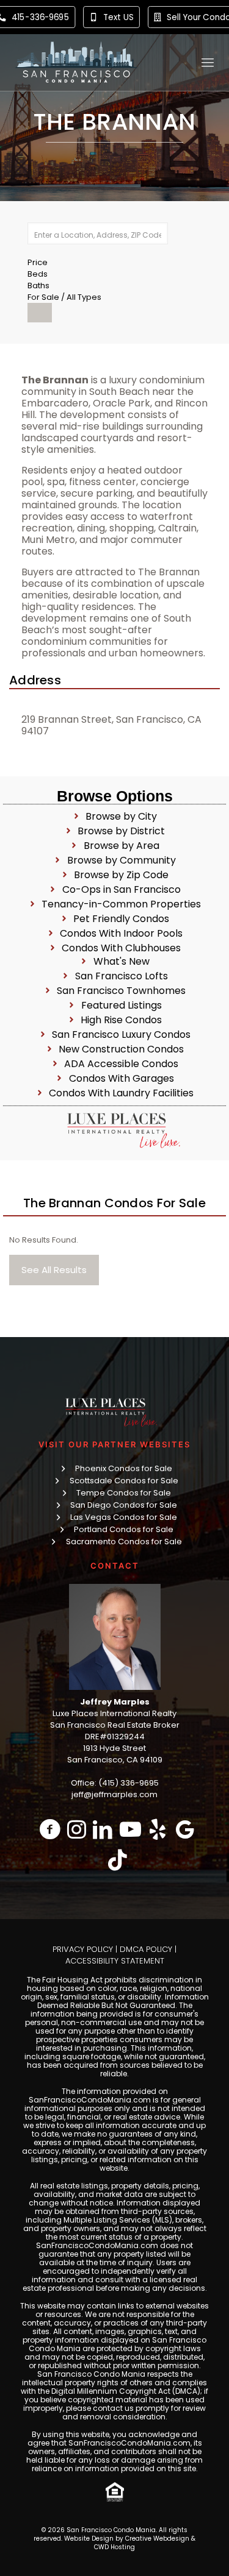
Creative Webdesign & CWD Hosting (145, 2543)
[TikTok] (118, 1860)
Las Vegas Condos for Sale (124, 1517)
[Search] (40, 313)
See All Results (54, 1270)
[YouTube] (130, 1829)
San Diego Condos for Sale (124, 1505)
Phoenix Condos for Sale (124, 1468)
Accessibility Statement (115, 1961)
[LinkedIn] (103, 1829)
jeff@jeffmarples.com (114, 1794)
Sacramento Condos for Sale (124, 1542)
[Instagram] (77, 1829)
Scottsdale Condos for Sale (124, 1481)
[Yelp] (158, 1829)
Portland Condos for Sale (124, 1529)
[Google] (185, 1829)
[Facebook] (50, 1829)
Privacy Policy (83, 1949)
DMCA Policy (146, 1949)
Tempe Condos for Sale (124, 1493)
